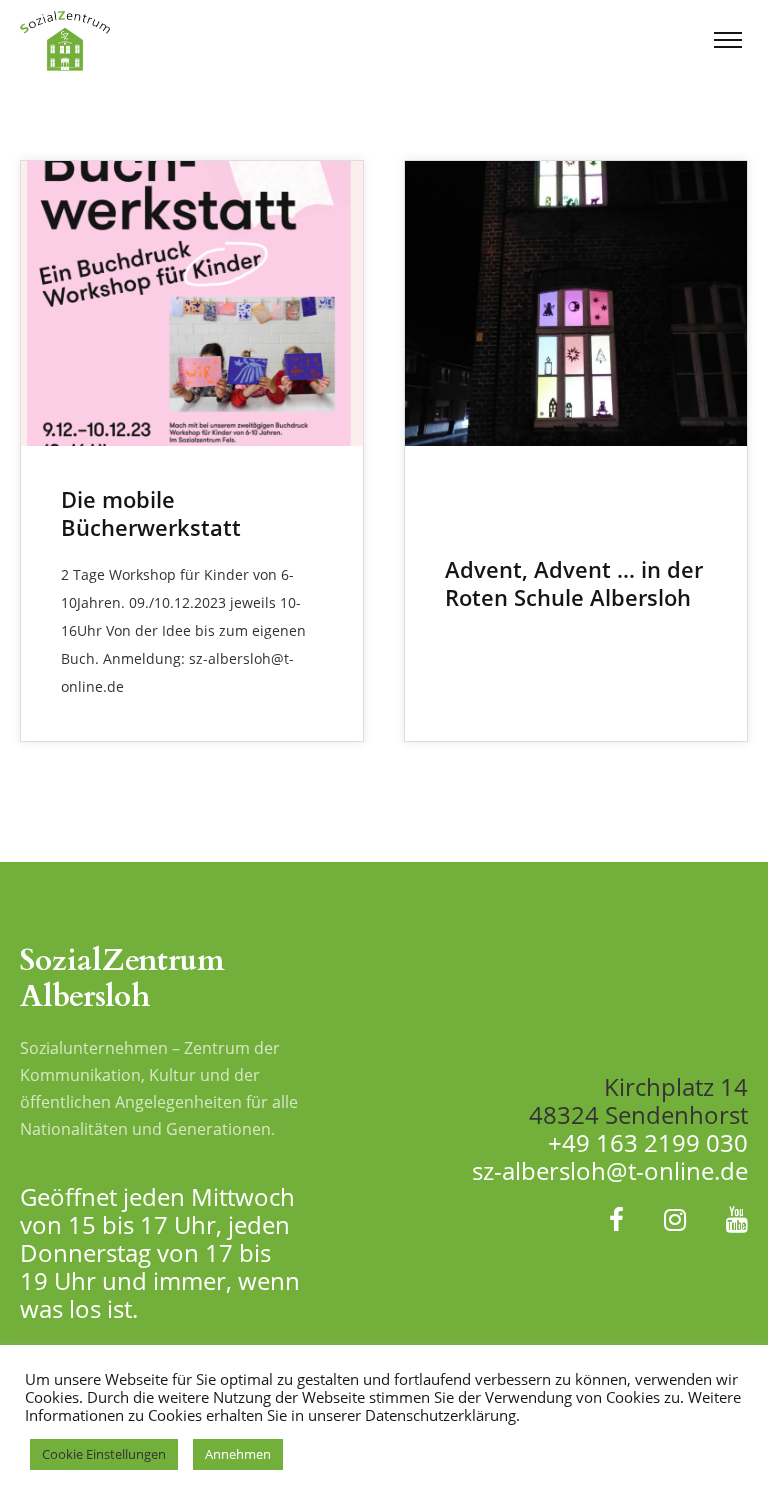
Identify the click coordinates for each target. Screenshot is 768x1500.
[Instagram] (675, 1219)
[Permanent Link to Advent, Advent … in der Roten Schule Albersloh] (576, 303)
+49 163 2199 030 (648, 1142)
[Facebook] (616, 1219)
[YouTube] (737, 1219)
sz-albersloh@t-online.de (610, 1170)
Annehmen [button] (238, 1454)
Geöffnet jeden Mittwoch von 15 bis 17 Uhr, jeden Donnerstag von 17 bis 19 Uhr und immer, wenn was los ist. (160, 1252)
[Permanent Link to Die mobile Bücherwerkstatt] (192, 303)
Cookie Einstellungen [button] (104, 1454)
